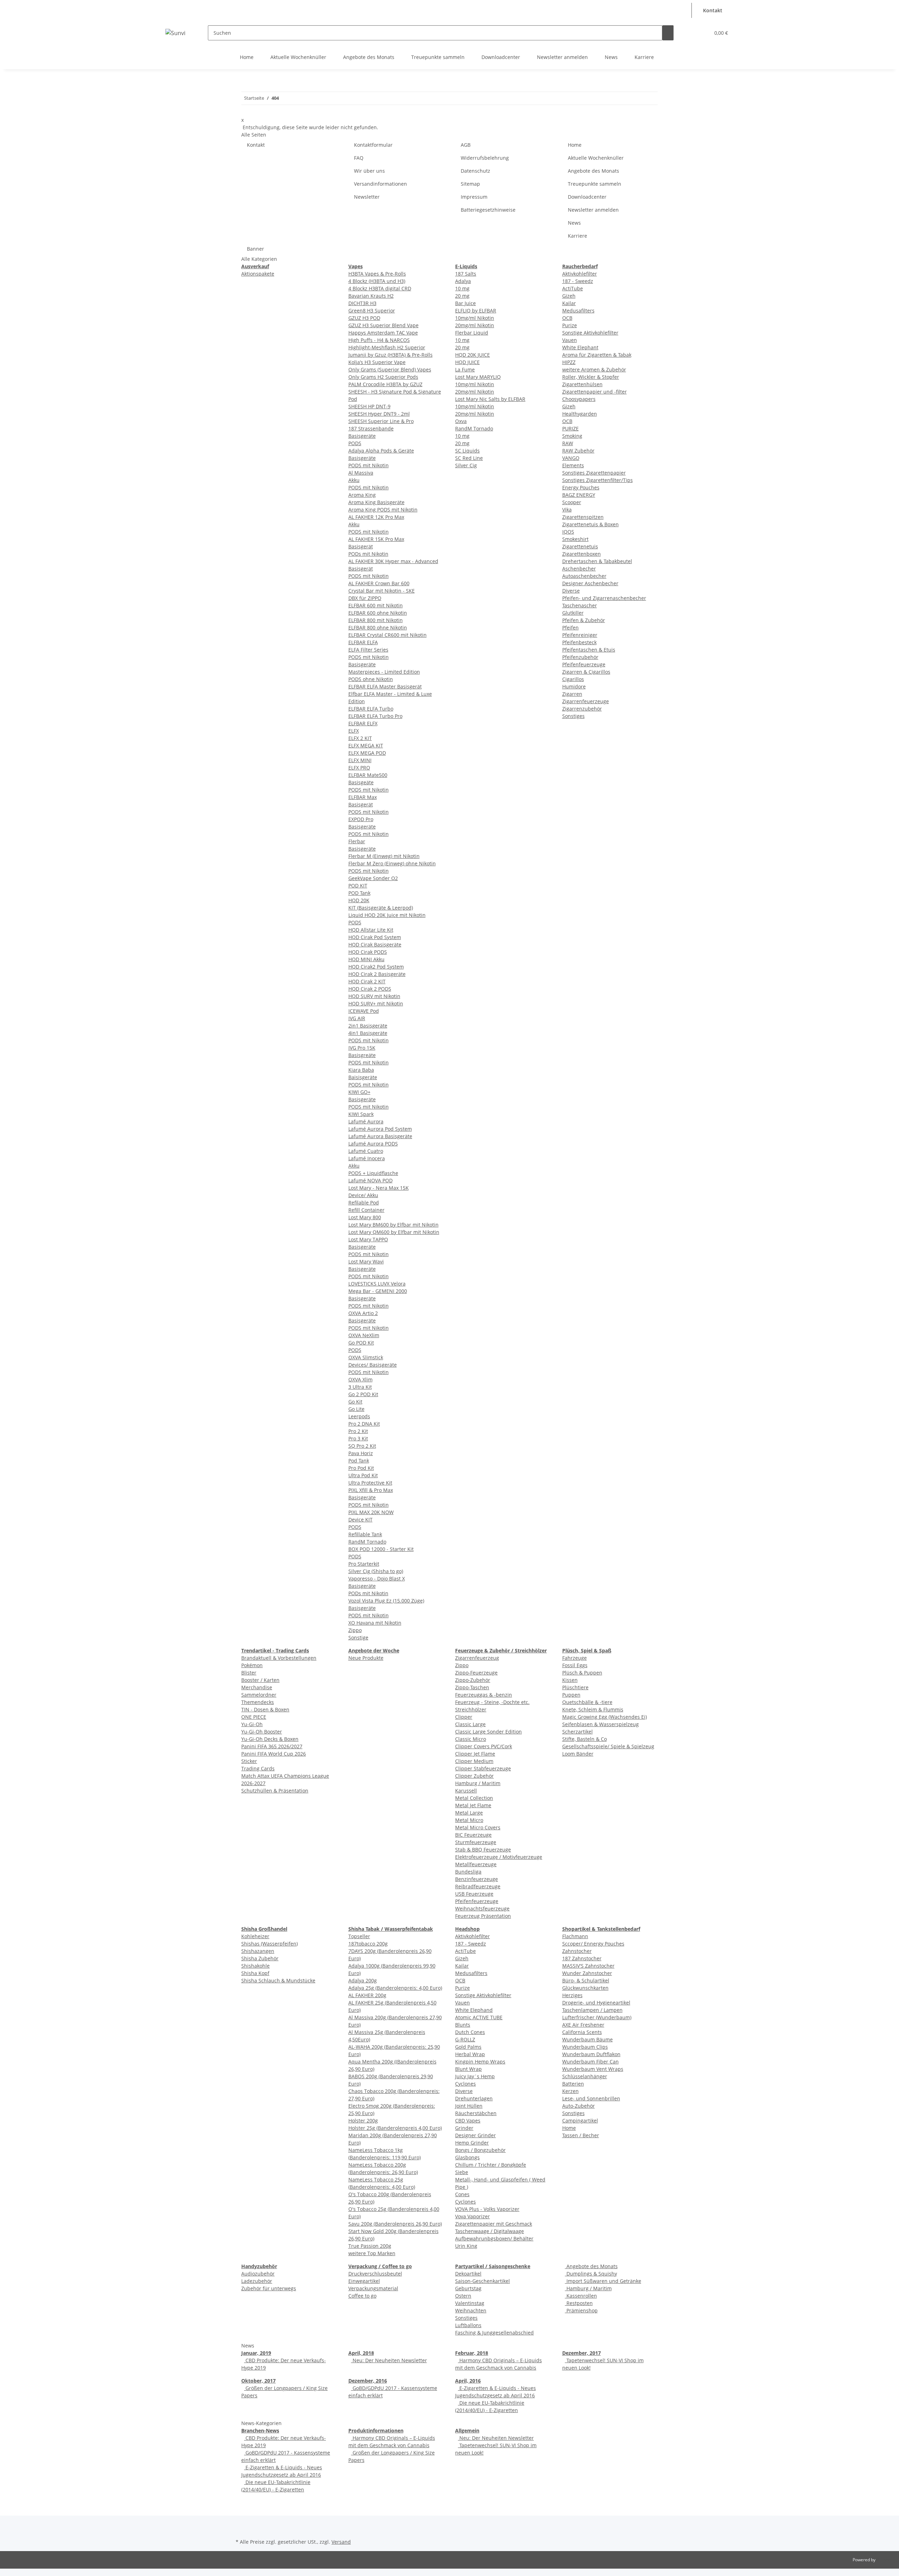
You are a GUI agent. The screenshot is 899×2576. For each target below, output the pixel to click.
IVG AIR (357, 1018)
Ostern (463, 2296)
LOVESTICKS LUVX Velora (377, 1284)
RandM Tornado (367, 1542)
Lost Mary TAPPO (368, 1239)
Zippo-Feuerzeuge (476, 1673)
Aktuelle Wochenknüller (298, 57)
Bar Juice (465, 303)
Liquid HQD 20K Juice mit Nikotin (387, 915)
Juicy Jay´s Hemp (475, 2076)
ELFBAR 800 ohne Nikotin (378, 628)
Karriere (644, 57)
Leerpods (359, 1416)
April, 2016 (468, 2381)
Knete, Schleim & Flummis (593, 1709)
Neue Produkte (366, 1658)
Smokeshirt (575, 539)
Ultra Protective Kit (370, 1483)
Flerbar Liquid (472, 333)
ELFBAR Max (363, 797)
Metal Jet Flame (473, 1805)
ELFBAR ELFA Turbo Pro (375, 716)
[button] (685, 6)
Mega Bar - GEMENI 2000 (378, 1291)
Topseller (359, 1936)
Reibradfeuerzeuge (478, 1886)
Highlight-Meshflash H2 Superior (387, 347)
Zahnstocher (577, 1951)
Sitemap (470, 184)
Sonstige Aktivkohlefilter (590, 333)
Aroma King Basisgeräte (376, 502)
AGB (466, 145)
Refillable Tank (365, 1534)
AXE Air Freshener (583, 2025)
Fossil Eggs (575, 1665)
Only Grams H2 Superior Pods (383, 377)
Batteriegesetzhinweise (488, 210)
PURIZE (570, 428)
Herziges (572, 1995)
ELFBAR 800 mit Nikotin (376, 620)
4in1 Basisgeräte (368, 1033)
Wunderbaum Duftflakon (591, 2054)
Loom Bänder (578, 1754)
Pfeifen (570, 628)
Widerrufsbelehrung (485, 158)
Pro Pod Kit (361, 1468)
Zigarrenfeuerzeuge (586, 701)
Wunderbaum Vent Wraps (593, 2069)
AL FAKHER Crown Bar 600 (379, 583)
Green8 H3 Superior (372, 311)
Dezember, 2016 (368, 2381)
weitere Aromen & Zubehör (594, 369)
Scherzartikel (578, 1732)
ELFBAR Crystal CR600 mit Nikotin (388, 635)
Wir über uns (369, 171)
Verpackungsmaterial (373, 2288)
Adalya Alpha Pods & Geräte (381, 451)
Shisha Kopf (255, 1973)
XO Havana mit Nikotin (375, 1623)
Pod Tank (359, 1461)
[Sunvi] (175, 33)
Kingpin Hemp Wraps (480, 2062)
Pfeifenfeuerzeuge (584, 664)
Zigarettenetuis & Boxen (590, 524)
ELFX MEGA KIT (366, 745)
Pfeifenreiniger (580, 635)
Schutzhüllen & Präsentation (275, 1791)
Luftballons (468, 2325)
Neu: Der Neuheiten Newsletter (389, 2360)
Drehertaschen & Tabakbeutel (597, 561)
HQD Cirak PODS (368, 952)
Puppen (571, 1695)
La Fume (465, 369)
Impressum (474, 197)
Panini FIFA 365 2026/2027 (272, 1746)
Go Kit (355, 1402)
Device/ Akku (363, 1195)
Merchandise (257, 1687)
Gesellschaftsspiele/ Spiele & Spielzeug (608, 1746)
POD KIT (358, 886)
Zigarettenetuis (580, 546)
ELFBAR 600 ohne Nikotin (378, 613)
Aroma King (362, 495)
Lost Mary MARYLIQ (478, 377)
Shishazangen (258, 1951)
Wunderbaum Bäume (588, 2039)
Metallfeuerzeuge (476, 1864)
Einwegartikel (364, 2281)
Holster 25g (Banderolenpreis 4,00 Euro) (395, 2128)
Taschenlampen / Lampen (592, 2010)
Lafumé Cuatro (366, 1151)
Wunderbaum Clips (585, 2047)
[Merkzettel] (702, 33)
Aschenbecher (579, 569)
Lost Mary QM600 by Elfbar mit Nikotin (394, 1232)
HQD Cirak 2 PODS (370, 989)
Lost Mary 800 (365, 1217)
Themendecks (258, 1702)
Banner (255, 249)
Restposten (579, 2303)
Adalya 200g (363, 1980)
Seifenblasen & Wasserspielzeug (601, 1724)
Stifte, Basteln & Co (585, 1739)
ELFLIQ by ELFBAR (476, 311)
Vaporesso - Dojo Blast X (377, 1578)
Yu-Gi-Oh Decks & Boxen (270, 1739)
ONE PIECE (254, 1717)
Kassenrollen (581, 2296)
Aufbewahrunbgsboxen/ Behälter (494, 2238)
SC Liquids (467, 451)
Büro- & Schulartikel (586, 1980)
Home (247, 57)
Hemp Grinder (472, 2143)
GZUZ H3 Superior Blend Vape (383, 325)
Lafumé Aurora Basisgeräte (380, 1136)
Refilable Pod (364, 1203)
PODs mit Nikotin (368, 554)
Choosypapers (579, 399)
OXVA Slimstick (366, 1357)
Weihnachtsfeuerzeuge (482, 1908)
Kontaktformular (373, 145)
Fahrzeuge (575, 1658)
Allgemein (467, 2430)
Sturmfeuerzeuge (476, 1842)
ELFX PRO (359, 768)
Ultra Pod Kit (363, 1475)
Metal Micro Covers (478, 1827)
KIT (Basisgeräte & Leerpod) (381, 908)
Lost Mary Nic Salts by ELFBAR (490, 399)
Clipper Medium (474, 1761)
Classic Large (470, 1724)
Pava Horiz (361, 1453)
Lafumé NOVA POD (370, 1180)
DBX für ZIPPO (365, 598)
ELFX (354, 731)
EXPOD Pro (361, 819)
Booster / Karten (260, 1680)
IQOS (568, 532)
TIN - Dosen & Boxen (265, 1709)
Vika (567, 510)
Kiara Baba (361, 1070)
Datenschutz (475, 171)
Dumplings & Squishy (591, 2274)
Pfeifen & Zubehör (584, 620)
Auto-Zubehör (579, 2106)
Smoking (572, 436)
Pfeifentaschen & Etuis (589, 650)
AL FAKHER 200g (367, 1995)
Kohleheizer (255, 1936)
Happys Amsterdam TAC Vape (383, 333)
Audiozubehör (258, 2274)
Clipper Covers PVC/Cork (484, 1746)
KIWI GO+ (359, 1092)
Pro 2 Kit (358, 1431)
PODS (355, 443)
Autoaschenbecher (584, 576)
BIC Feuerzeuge (473, 1835)
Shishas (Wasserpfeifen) (270, 1944)
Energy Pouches (581, 487)
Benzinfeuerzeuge (477, 1879)
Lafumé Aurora (366, 1121)
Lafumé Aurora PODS (373, 1144)
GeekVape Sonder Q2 (373, 878)
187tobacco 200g (368, 1944)
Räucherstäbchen (476, 2113)
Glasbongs (467, 2157)
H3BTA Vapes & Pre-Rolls (377, 274)
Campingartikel (580, 2121)
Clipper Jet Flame (475, 1754)
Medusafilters (578, 311)
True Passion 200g (370, 2246)
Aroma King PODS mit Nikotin (383, 510)
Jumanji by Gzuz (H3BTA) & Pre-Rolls (391, 355)
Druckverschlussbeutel (375, 2274)
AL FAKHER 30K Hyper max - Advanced (393, 561)
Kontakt (713, 10)
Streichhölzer (471, 1709)
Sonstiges (573, 716)
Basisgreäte (362, 1055)
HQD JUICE (467, 362)
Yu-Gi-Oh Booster (262, 1732)
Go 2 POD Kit (363, 1394)
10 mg (462, 288)
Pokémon (252, 1665)
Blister (249, 1673)
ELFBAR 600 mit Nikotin (376, 605)
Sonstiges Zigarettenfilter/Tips (598, 480)
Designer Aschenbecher (590, 583)
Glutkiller (573, 613)
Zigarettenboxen (582, 554)
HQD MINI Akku (366, 959)
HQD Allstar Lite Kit (371, 930)
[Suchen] (668, 33)
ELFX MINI (360, 760)
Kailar (569, 303)
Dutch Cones (470, 2032)
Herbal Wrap (470, 2054)
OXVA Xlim (360, 1379)
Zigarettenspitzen (583, 517)
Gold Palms (468, 2047)
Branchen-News (260, 2430)
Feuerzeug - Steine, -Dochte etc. (492, 1702)
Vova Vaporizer (473, 2216)
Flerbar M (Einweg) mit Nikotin (384, 856)
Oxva (461, 421)
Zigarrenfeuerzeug (477, 1658)
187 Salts (466, 274)
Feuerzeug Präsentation (483, 1916)
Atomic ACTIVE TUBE (479, 2017)
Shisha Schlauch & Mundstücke (278, 1980)
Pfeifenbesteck (579, 642)
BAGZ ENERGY (579, 495)
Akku (354, 480)
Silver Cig (466, 465)
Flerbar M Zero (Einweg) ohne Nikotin (392, 863)
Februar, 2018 (472, 2353)
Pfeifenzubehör (580, 657)
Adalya (463, 281)
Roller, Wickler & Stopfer (591, 377)
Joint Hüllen (469, 2106)
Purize (570, 325)
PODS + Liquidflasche (373, 1173)
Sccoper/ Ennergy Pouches (593, 1944)
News (611, 57)
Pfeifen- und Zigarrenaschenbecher (604, 598)
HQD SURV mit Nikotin (374, 996)
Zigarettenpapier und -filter (595, 392)
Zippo (355, 1630)
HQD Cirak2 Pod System (376, 967)
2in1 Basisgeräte (368, 1026)
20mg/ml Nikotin (475, 325)
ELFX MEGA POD (367, 753)
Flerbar (357, 841)
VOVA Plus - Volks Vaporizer (487, 2209)
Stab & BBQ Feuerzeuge (483, 1850)
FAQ (359, 158)
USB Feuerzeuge (474, 1894)
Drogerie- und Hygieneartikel (596, 2003)
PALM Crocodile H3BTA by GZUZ (385, 384)
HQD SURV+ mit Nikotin (376, 1003)
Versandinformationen (380, 184)
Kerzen (570, 2091)
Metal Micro (469, 1820)
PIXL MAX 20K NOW (371, 1512)
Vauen (570, 340)
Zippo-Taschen (472, 1687)
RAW (568, 443)
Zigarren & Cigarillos (586, 672)
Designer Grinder (475, 2135)
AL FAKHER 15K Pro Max (376, 539)
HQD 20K (359, 900)
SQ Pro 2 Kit (362, 1446)
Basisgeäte (361, 782)
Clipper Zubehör (474, 1776)
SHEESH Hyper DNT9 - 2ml (379, 414)
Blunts (463, 2025)
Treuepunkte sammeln (438, 57)
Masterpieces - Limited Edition (384, 672)
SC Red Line (469, 458)
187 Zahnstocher (582, 1958)
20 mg (462, 296)
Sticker (249, 1761)
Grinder (464, 2128)
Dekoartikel (468, 2274)
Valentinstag (470, 2303)
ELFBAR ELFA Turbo (371, 709)
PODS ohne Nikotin (371, 679)
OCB (567, 318)
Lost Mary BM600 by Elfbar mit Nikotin (393, 1225)
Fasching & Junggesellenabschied (494, 2333)
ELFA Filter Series (368, 650)
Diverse (571, 591)
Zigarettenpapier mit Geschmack (494, 2224)
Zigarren (572, 694)
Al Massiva (361, 473)
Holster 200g (363, 2121)
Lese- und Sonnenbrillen (591, 2098)
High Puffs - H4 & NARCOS (379, 340)
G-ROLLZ (465, 2039)
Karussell (466, 1791)
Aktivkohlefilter (580, 274)
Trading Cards (258, 1768)
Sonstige (358, 1637)
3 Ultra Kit (360, 1387)
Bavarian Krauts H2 (371, 296)
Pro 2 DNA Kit (364, 1424)
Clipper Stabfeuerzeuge (483, 1768)
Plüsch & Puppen (582, 1673)
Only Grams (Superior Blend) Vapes (390, 369)
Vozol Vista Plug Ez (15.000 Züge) (386, 1601)
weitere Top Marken (372, 2253)
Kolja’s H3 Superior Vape (377, 362)
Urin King (466, 2246)
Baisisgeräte (363, 1077)
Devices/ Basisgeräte (373, 1365)
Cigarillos (573, 679)
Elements (573, 465)
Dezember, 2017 (582, 2353)
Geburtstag (468, 2288)
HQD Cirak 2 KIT (367, 981)
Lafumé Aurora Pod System (380, 1129)
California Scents (582, 2032)
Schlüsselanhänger (585, 2076)
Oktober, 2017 (258, 2381)
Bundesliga (468, 1872)
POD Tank (359, 893)
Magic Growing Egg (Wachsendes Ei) (605, 1717)
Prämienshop (581, 2310)
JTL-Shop (885, 2560)
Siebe (462, 2172)
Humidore (574, 686)
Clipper (464, 1717)
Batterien (573, 2084)
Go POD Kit (361, 1343)
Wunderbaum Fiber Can (590, 2062)
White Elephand (474, 2010)
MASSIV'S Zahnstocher (588, 1966)
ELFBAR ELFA (363, 642)
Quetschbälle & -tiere (587, 1702)
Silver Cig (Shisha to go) (376, 1571)
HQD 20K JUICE (473, 355)
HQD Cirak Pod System (375, 937)
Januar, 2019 (256, 2353)
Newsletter (367, 197)
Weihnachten (471, 2310)
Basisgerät (361, 546)
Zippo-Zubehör (473, 1680)
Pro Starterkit (364, 1564)
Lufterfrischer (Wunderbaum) (597, 2017)
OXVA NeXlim (364, 1335)
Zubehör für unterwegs (269, 2288)
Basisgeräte (362, 436)
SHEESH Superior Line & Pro (381, 421)
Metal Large (469, 1813)
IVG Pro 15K (362, 1048)
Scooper (572, 502)
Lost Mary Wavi (366, 1261)
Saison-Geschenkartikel (483, 2281)
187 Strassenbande (371, 428)
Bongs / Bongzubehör (480, 2150)
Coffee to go (362, 2296)
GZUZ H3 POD (364, 318)
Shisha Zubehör (260, 1958)
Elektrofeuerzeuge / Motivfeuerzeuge (499, 1857)
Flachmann (575, 1936)
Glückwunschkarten (585, 1988)
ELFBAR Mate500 (368, 775)
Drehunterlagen (474, 2098)
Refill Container (366, 1210)
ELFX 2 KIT (360, 738)
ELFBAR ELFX (363, 723)
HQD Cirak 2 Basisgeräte (377, 974)
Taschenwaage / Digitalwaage (490, 2231)
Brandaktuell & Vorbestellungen (279, 1658)
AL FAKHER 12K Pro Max (376, 517)
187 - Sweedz (578, 281)
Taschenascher (580, 605)
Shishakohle (255, 1966)
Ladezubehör (257, 2281)
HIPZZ (569, 362)
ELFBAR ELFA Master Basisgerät (385, 686)
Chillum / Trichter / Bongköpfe (491, 2165)
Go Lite (356, 1409)
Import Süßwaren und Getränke (603, 2281)
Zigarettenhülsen (582, 384)
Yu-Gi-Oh (252, 1724)
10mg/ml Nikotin (475, 318)
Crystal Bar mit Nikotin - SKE (382, 591)
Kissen (570, 1680)
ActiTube (573, 288)
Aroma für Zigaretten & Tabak (597, 355)
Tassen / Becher (581, 2135)
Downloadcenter (501, 57)
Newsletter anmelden (562, 57)
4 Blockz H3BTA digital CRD (380, 288)
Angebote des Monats (369, 57)
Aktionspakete (258, 274)
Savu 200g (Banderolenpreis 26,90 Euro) (395, 2224)
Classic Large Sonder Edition (488, 1732)
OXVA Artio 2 (363, 1313)
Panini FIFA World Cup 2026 (274, 1754)
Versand (341, 2542)
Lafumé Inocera (367, 1158)
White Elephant (580, 347)
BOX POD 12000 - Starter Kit (381, 1549)
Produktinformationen (376, 2430)
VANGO (571, 458)
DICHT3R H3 (362, 303)
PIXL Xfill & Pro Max (371, 1490)
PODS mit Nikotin (369, 465)
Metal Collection (474, 1798)
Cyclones (465, 2084)
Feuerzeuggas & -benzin (484, 1695)
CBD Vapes (468, 2121)
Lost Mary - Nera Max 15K (379, 1188)
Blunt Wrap (468, 2069)
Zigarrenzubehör (582, 709)
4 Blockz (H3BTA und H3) (377, 281)
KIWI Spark (361, 1114)
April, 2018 (361, 2353)
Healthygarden (580, 414)
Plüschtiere (575, 1687)
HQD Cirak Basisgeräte (375, 944)
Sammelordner (259, 1695)
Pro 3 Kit (358, 1438)
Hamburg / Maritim (478, 1783)
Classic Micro (471, 1739)
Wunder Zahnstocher (587, 1973)
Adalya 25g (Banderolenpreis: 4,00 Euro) (395, 1988)
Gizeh (569, 296)
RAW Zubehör (578, 451)
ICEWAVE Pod (364, 1011)
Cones (462, 2194)
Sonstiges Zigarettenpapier (594, 473)
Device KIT (360, 1520)
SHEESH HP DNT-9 (369, 406)
